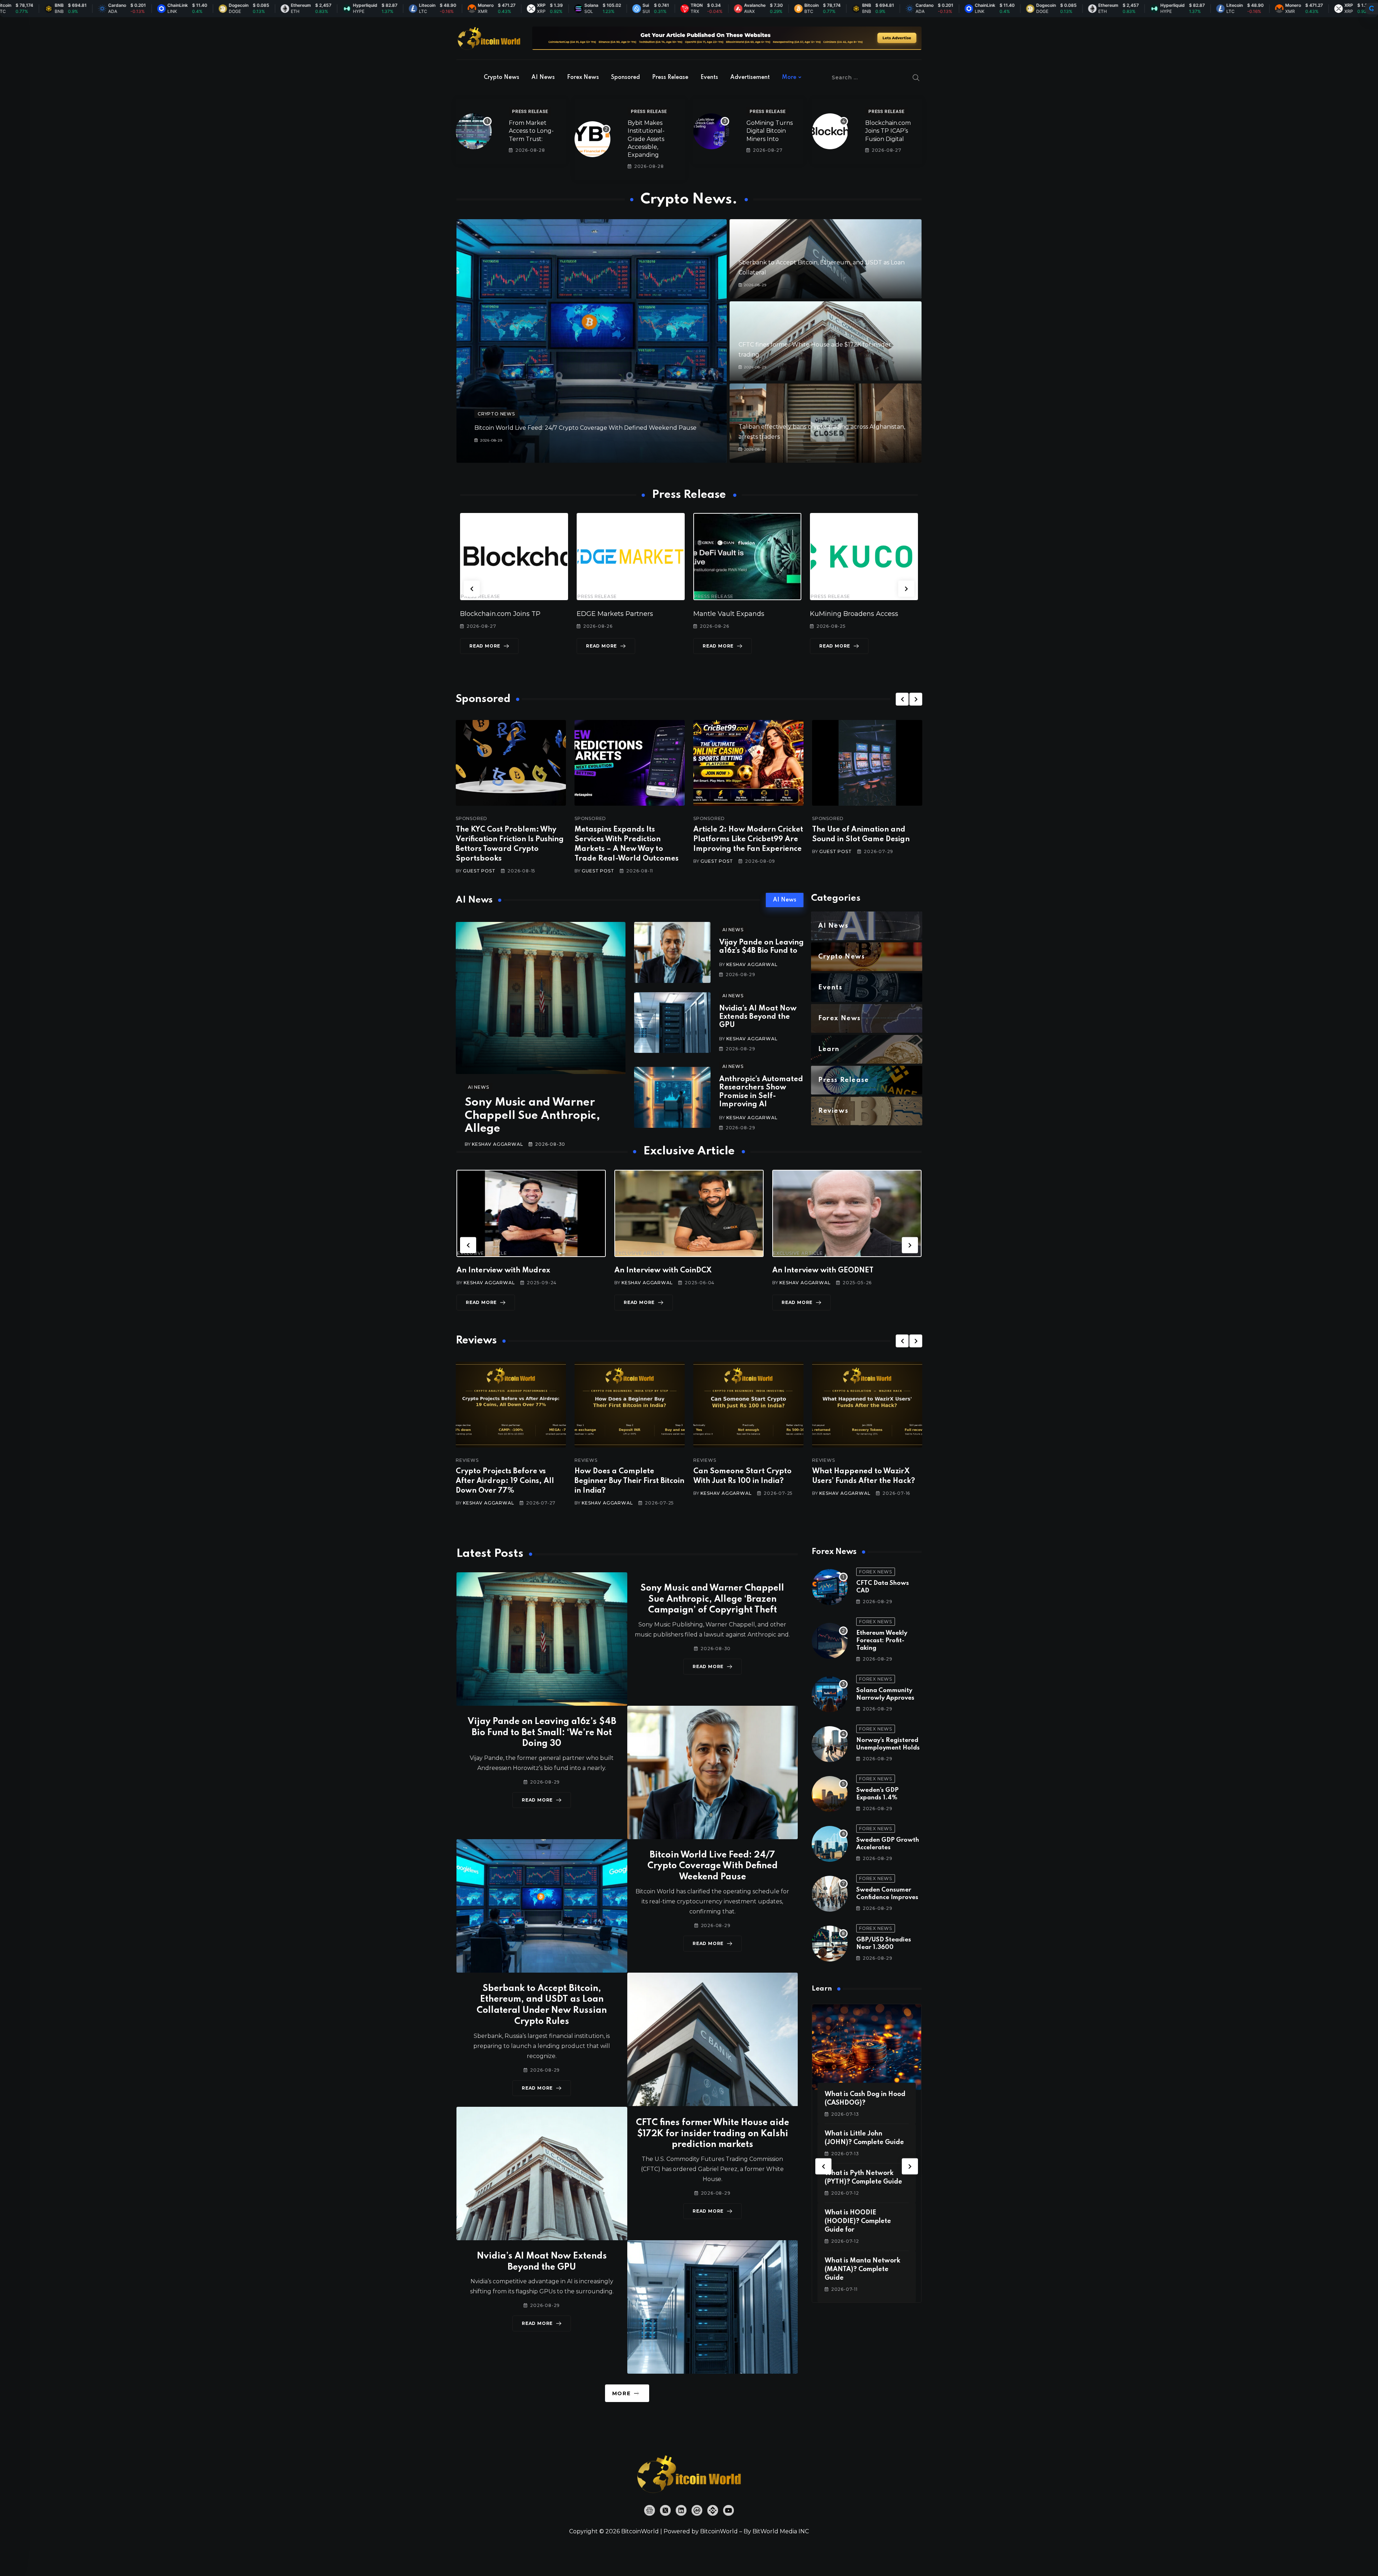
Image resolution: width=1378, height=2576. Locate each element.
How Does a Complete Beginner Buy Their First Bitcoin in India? (511, 1481)
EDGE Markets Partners (498, 614)
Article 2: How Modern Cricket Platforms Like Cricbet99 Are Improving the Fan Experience (748, 839)
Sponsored (625, 77)
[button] (472, 588)
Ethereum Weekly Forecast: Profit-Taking (882, 1641)
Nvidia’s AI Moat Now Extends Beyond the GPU (758, 1017)
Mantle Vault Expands (612, 614)
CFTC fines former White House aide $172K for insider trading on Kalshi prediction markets (713, 2134)
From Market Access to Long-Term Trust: (531, 131)
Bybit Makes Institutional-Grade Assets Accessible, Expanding (646, 139)
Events (709, 77)
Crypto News (501, 77)
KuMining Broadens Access (737, 614)
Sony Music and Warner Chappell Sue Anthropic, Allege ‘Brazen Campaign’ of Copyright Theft (712, 1599)
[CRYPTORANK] (1372, 9)
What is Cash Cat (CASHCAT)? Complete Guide (860, 2221)
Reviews (467, 1460)
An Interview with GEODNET (665, 1271)
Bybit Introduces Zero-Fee (852, 614)
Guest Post (479, 871)
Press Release (670, 77)
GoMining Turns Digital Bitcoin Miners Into (770, 131)
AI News (543, 77)
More (789, 77)
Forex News (583, 77)
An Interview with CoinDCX (505, 1271)
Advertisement (750, 77)
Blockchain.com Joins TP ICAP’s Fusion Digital (888, 131)
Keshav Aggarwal (497, 1144)
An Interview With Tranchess (823, 1271)
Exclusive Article (482, 1253)
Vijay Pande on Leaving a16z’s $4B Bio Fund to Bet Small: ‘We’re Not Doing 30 (542, 1733)
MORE (621, 2393)
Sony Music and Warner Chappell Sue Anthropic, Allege (532, 1116)
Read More (485, 646)
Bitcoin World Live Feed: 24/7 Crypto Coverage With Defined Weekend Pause (585, 428)
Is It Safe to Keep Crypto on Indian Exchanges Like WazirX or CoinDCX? (866, 1481)
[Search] (916, 77)
